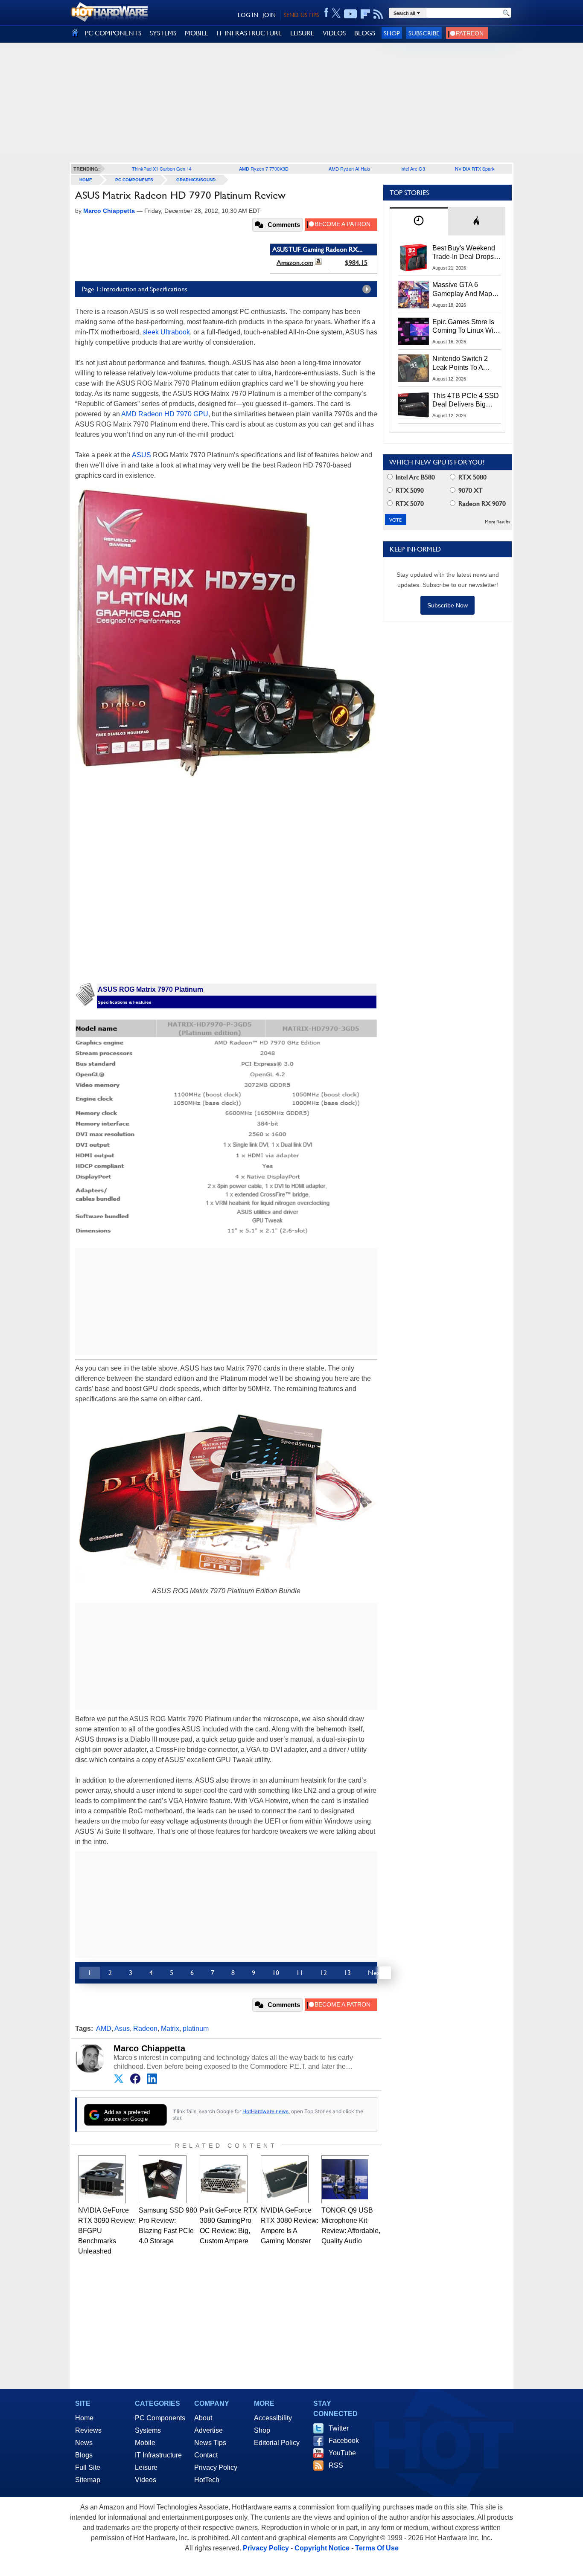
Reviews (88, 2430)
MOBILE (197, 33)
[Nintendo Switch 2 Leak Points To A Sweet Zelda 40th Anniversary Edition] (414, 368)
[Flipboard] (365, 14)
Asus (122, 2029)
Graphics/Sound (196, 180)
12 (324, 1973)
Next (375, 1973)
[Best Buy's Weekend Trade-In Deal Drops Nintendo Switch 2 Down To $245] (414, 258)
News (84, 2443)
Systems (148, 2430)
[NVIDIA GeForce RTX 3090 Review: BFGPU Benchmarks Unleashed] (102, 2179)
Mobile (145, 2443)
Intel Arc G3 (413, 168)
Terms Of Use (377, 2548)
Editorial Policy (277, 2443)
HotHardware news (265, 2111)
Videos (146, 2480)
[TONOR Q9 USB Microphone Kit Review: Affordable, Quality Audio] (345, 2179)
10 (276, 1973)
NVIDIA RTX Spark (475, 168)
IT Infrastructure (158, 2455)
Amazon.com (295, 263)
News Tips (210, 2443)
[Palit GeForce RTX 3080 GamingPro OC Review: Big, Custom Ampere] (224, 2179)
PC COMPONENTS (113, 33)
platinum (196, 2029)
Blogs (84, 2455)
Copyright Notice (322, 2548)
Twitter (339, 2428)
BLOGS (365, 33)
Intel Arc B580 (414, 477)
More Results (497, 522)
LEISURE (302, 33)
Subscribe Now (447, 605)
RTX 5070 (409, 504)
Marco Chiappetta (149, 2048)
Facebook (344, 2441)
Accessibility (273, 2418)
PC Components (134, 180)
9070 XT (470, 490)
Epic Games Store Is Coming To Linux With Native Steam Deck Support (466, 327)
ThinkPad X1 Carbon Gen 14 (162, 168)
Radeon (145, 2029)
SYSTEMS (163, 33)
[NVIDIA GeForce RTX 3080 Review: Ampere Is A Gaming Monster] (285, 2179)
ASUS (141, 455)
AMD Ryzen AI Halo (349, 168)
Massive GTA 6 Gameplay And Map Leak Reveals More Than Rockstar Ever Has (462, 290)
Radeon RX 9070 (481, 504)
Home (84, 2418)
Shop (392, 33)
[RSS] (378, 14)
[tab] (419, 221)
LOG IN (248, 15)
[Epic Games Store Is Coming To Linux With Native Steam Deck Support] (414, 331)
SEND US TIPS (301, 15)
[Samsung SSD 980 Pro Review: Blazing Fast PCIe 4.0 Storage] (163, 2179)
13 (347, 1973)
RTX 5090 (409, 490)
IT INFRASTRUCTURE (249, 33)
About (203, 2418)
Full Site (88, 2467)
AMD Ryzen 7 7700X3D (264, 168)
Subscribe (424, 33)
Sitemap (88, 2480)
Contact (206, 2455)
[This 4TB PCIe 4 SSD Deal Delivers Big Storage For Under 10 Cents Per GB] (414, 405)
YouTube (342, 2453)
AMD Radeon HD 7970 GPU (165, 414)
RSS (336, 2465)
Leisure (146, 2467)
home (86, 180)
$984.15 (356, 263)
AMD (104, 2029)
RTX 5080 (472, 477)
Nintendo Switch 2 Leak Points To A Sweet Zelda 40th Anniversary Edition (462, 363)
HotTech (207, 2480)
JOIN (269, 15)
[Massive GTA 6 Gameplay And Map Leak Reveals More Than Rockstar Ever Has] (414, 294)
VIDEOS (334, 33)
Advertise (208, 2430)
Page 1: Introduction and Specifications (134, 289)
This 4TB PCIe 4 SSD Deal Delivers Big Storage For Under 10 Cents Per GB (466, 401)
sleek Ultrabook (166, 332)
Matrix (170, 2029)
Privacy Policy (216, 2467)
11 (300, 1973)
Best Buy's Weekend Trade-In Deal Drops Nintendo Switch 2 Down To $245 (464, 253)
